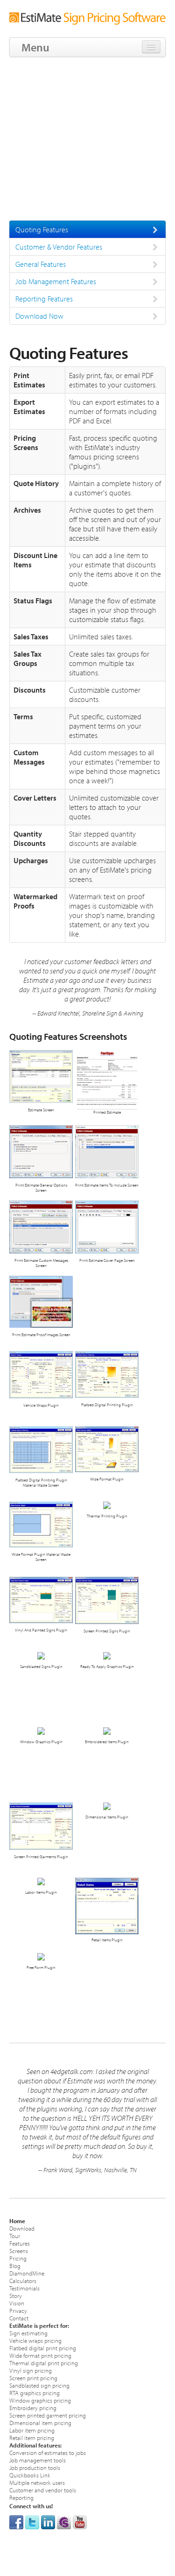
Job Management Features (56, 281)
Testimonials (24, 2288)
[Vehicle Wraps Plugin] (41, 1374)
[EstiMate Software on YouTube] (80, 2521)
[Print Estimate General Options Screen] (41, 1151)
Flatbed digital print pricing (43, 2348)
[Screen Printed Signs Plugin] (107, 1600)
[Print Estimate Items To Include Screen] (107, 1151)
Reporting (21, 2497)
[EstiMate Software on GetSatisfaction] (64, 2521)
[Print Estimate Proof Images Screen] (41, 1301)
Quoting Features (42, 229)
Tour (15, 2236)
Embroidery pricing (33, 2408)
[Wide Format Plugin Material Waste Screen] (41, 1524)
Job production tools (35, 2467)
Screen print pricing (33, 2378)
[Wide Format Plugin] (107, 1449)
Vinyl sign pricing (31, 2370)
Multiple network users (37, 2482)
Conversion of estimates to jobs (48, 2452)
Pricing (18, 2258)
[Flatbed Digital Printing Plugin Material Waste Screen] (41, 1449)
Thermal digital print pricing (44, 2363)
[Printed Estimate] (107, 1080)
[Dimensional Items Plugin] (107, 1806)
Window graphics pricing (40, 2400)
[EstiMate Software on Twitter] (32, 2521)
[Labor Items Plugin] (41, 1881)
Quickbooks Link (30, 2475)
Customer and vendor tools (43, 2490)
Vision (17, 2303)
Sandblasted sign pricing (39, 2385)
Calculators (23, 2280)
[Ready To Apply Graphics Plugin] (107, 1655)
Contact (19, 2318)
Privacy (18, 2310)
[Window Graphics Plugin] (41, 1730)
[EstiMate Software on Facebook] (16, 2521)
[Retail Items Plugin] (107, 1906)
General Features (41, 264)
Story (16, 2295)
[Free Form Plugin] (41, 1956)
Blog (15, 2265)
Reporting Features (44, 299)
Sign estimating (28, 2333)
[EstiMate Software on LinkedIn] (48, 2521)
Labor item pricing (32, 2430)
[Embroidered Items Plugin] (107, 1730)
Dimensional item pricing (40, 2422)
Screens (19, 2250)
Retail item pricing (32, 2437)
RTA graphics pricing (35, 2393)
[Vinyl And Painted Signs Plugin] (41, 1599)
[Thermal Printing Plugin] (107, 1505)
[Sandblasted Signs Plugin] (41, 1655)
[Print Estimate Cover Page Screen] (107, 1227)
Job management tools (38, 2460)
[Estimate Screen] (41, 1076)
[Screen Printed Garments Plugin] (41, 1826)
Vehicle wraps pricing (35, 2340)
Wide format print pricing (40, 2355)
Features (20, 2243)
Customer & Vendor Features (59, 247)
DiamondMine (27, 2273)
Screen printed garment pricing (48, 2415)
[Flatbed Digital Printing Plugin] (107, 1374)
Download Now (39, 316)
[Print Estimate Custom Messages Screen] (41, 1227)
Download (22, 2228)
